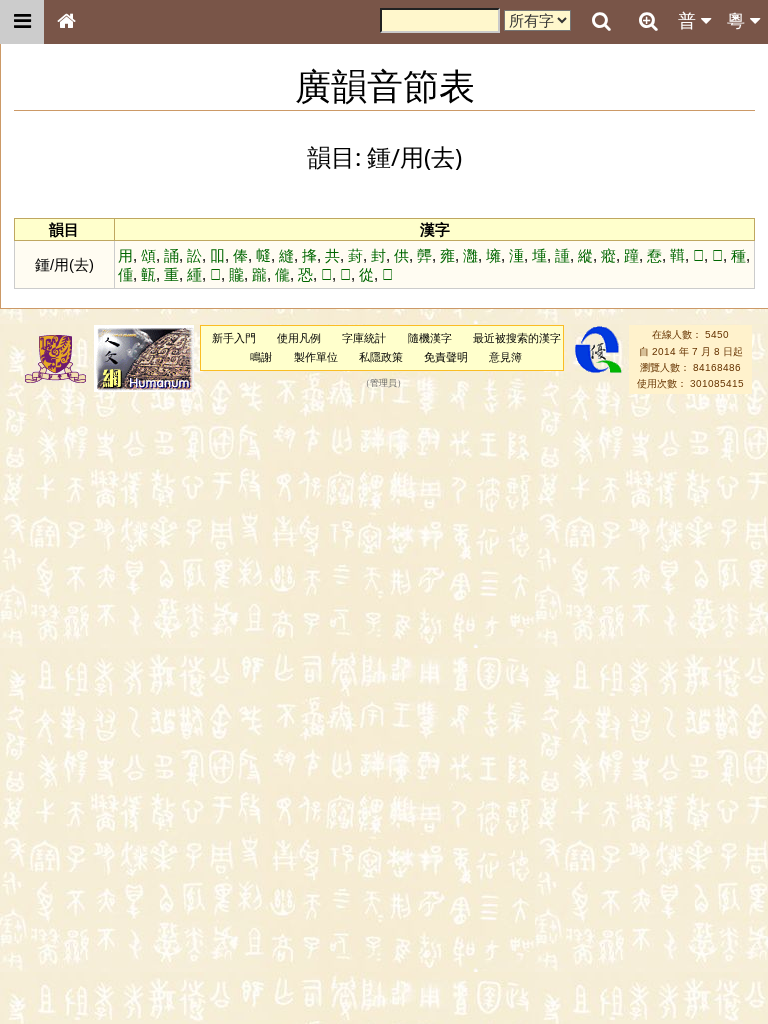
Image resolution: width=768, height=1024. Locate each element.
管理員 (383, 384)
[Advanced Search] (648, 21)
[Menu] (22, 22)
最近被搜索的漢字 (517, 338)
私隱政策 (381, 357)
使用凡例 (299, 338)
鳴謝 (261, 357)
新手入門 (234, 338)
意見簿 (505, 357)
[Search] (601, 22)
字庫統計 (364, 338)
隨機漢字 (430, 338)
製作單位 (316, 357)
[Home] (66, 22)
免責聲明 (446, 357)
